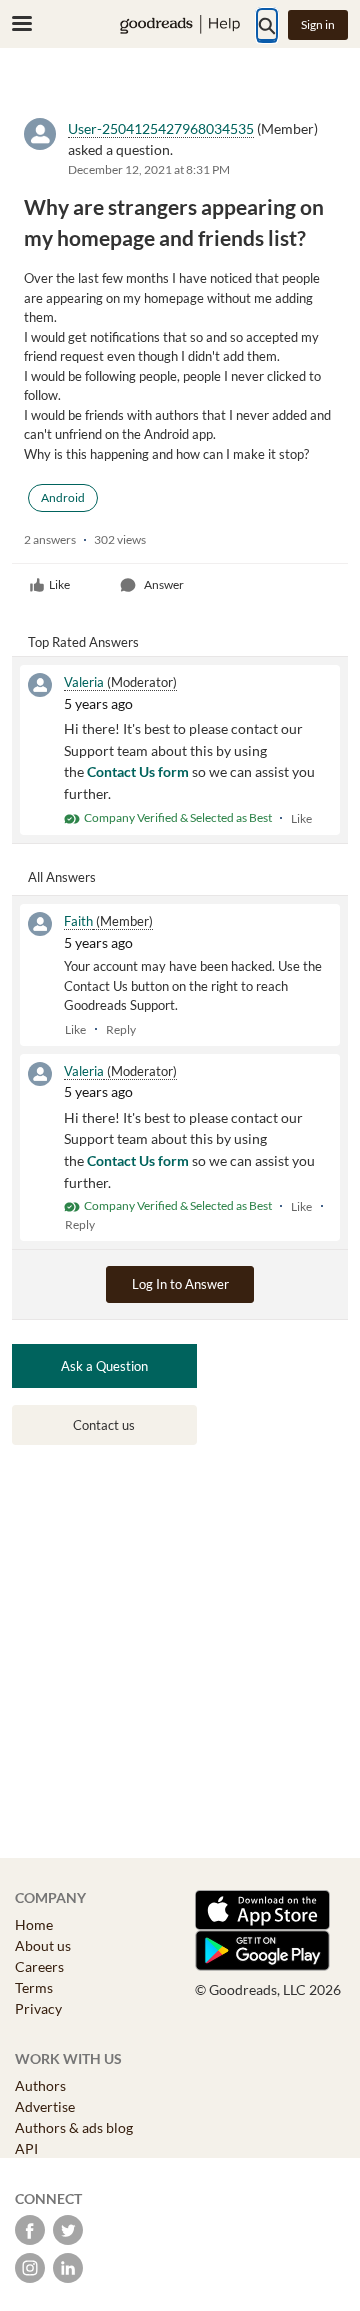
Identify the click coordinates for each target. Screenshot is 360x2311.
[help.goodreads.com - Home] (180, 24)
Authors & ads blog (74, 2127)
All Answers (62, 877)
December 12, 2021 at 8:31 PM (149, 169)
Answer (164, 584)
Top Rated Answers (83, 642)
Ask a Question (104, 1366)
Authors (40, 2085)
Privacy (38, 2008)
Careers (39, 1966)
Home (34, 1924)
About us (43, 1945)
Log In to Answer (180, 1284)
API (26, 2148)
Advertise (45, 2106)
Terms (34, 1987)
